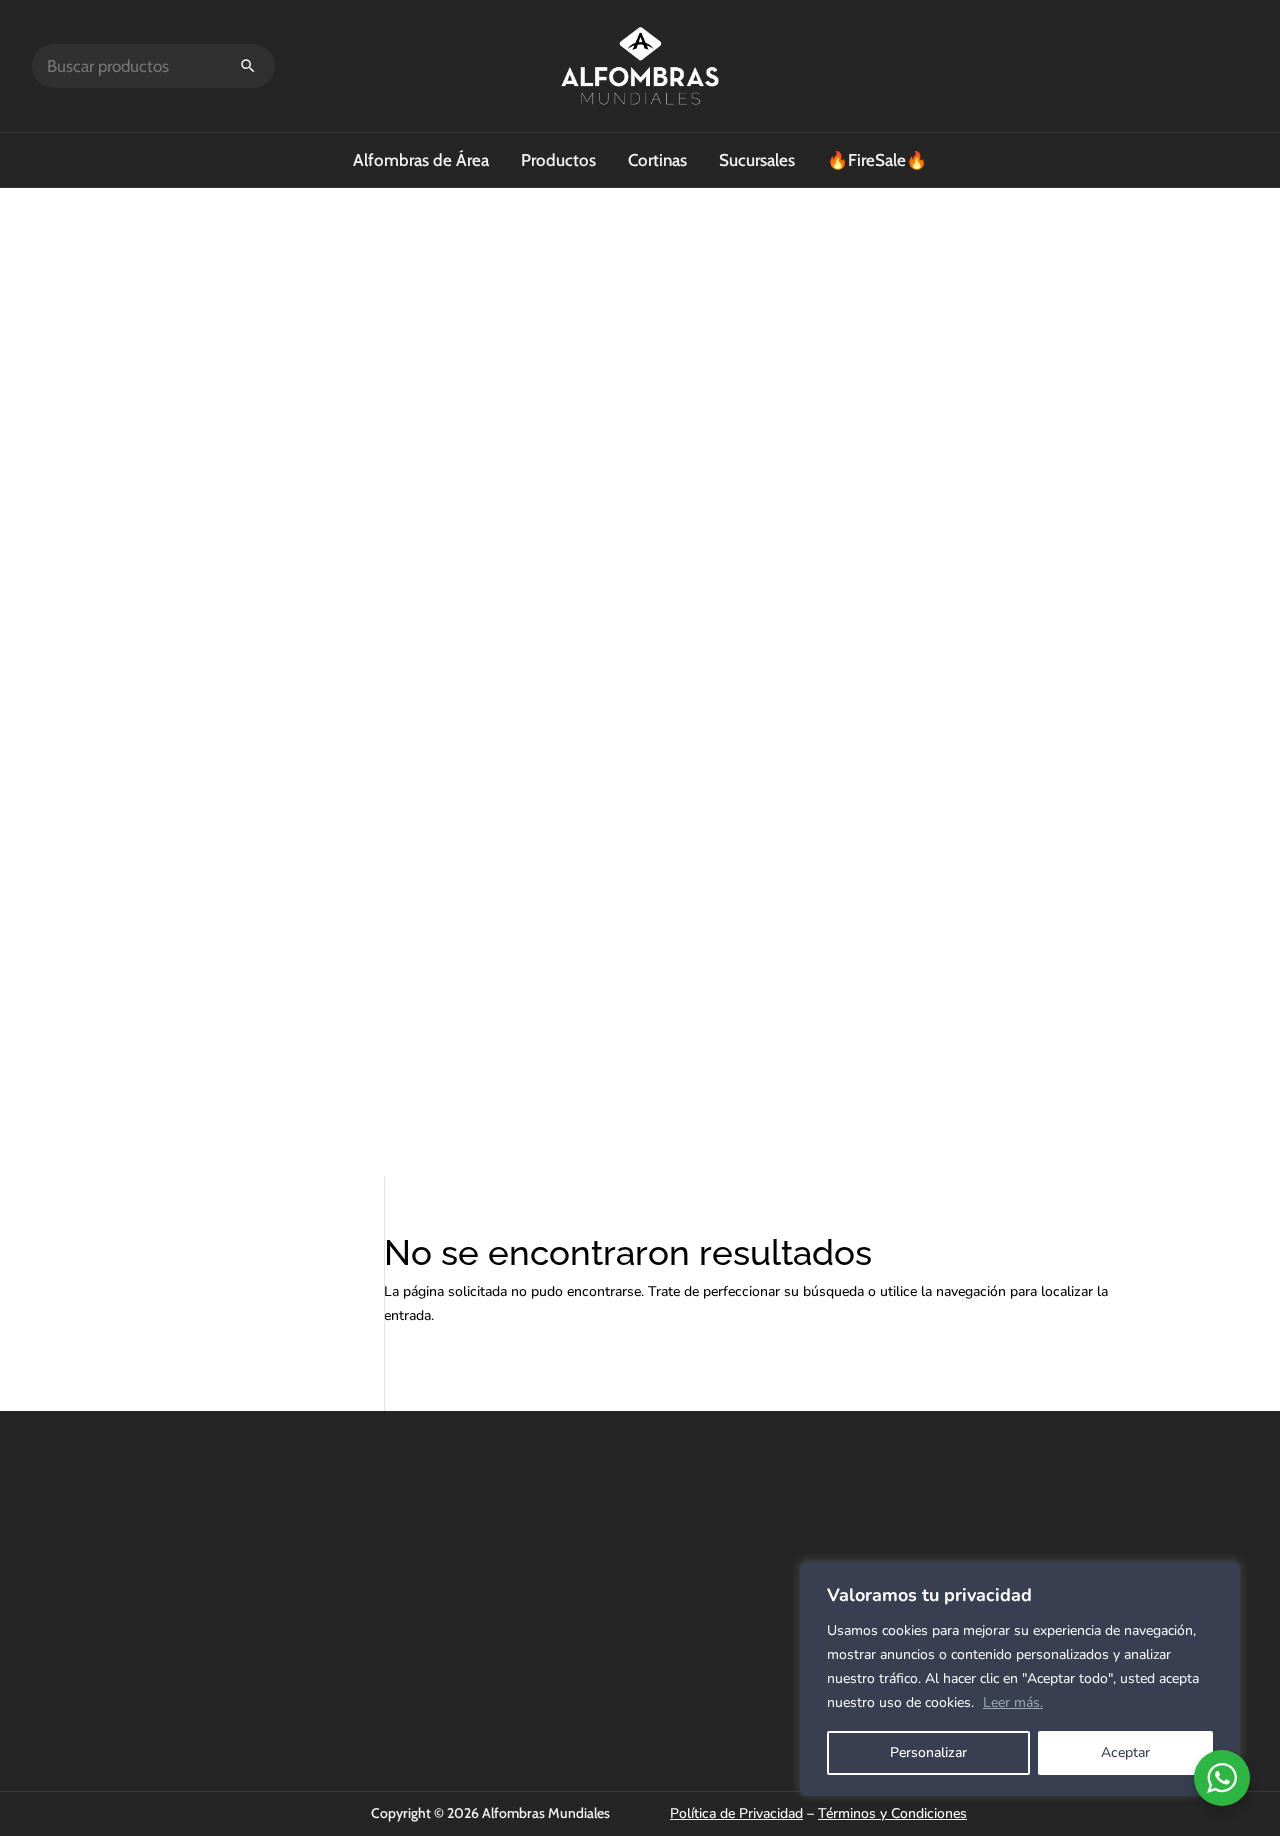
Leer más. (1013, 1702)
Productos (558, 160)
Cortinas (657, 160)
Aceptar (1125, 1752)
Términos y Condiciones (892, 1813)
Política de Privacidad (736, 1813)
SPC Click (862, 1545)
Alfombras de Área (421, 160)
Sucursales (757, 160)
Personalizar (928, 1752)
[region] (1020, 1679)
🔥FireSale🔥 (877, 160)
